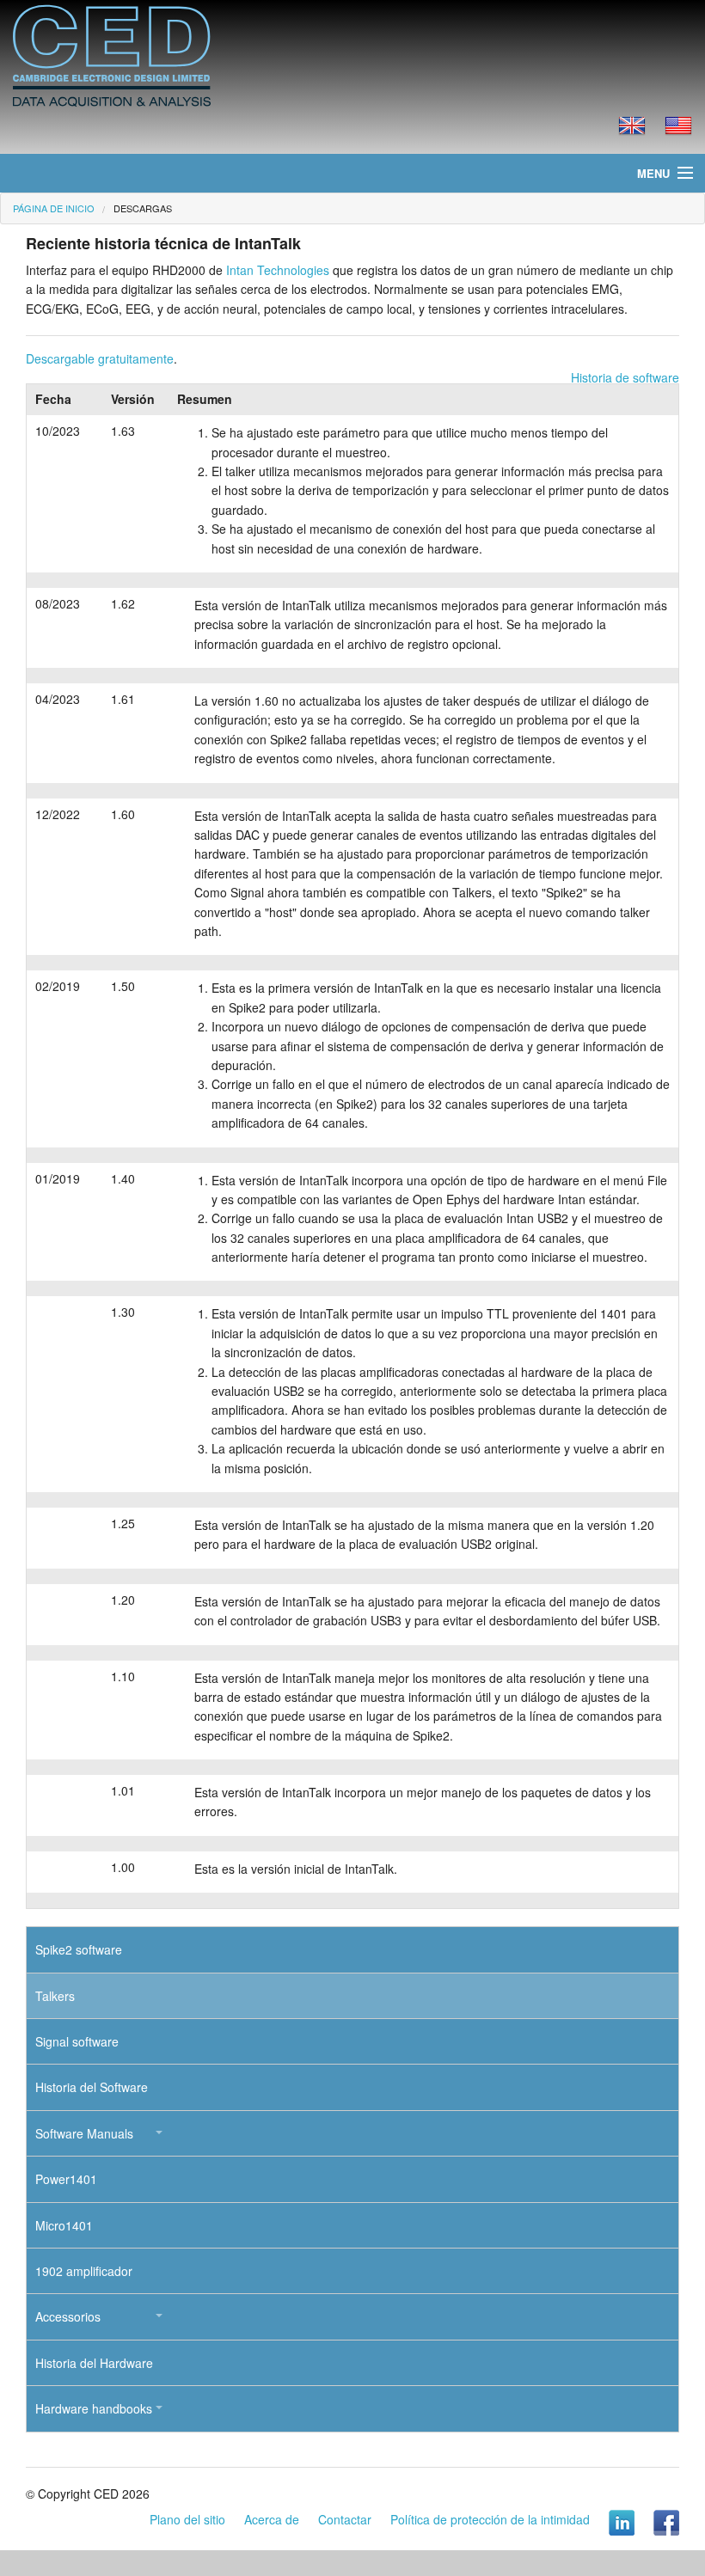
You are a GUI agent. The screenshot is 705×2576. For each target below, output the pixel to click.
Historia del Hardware (94, 2363)
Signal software (77, 2041)
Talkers (55, 1996)
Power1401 (66, 2179)
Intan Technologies (278, 270)
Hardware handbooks (94, 2408)
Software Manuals (84, 2133)
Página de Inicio (54, 208)
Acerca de (272, 2519)
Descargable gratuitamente (100, 358)
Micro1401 (64, 2225)
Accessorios (68, 2316)
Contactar (345, 2519)
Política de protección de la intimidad (490, 2519)
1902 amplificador (84, 2271)
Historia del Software (92, 2087)
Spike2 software (79, 1949)
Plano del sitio (187, 2519)
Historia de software (625, 377)
